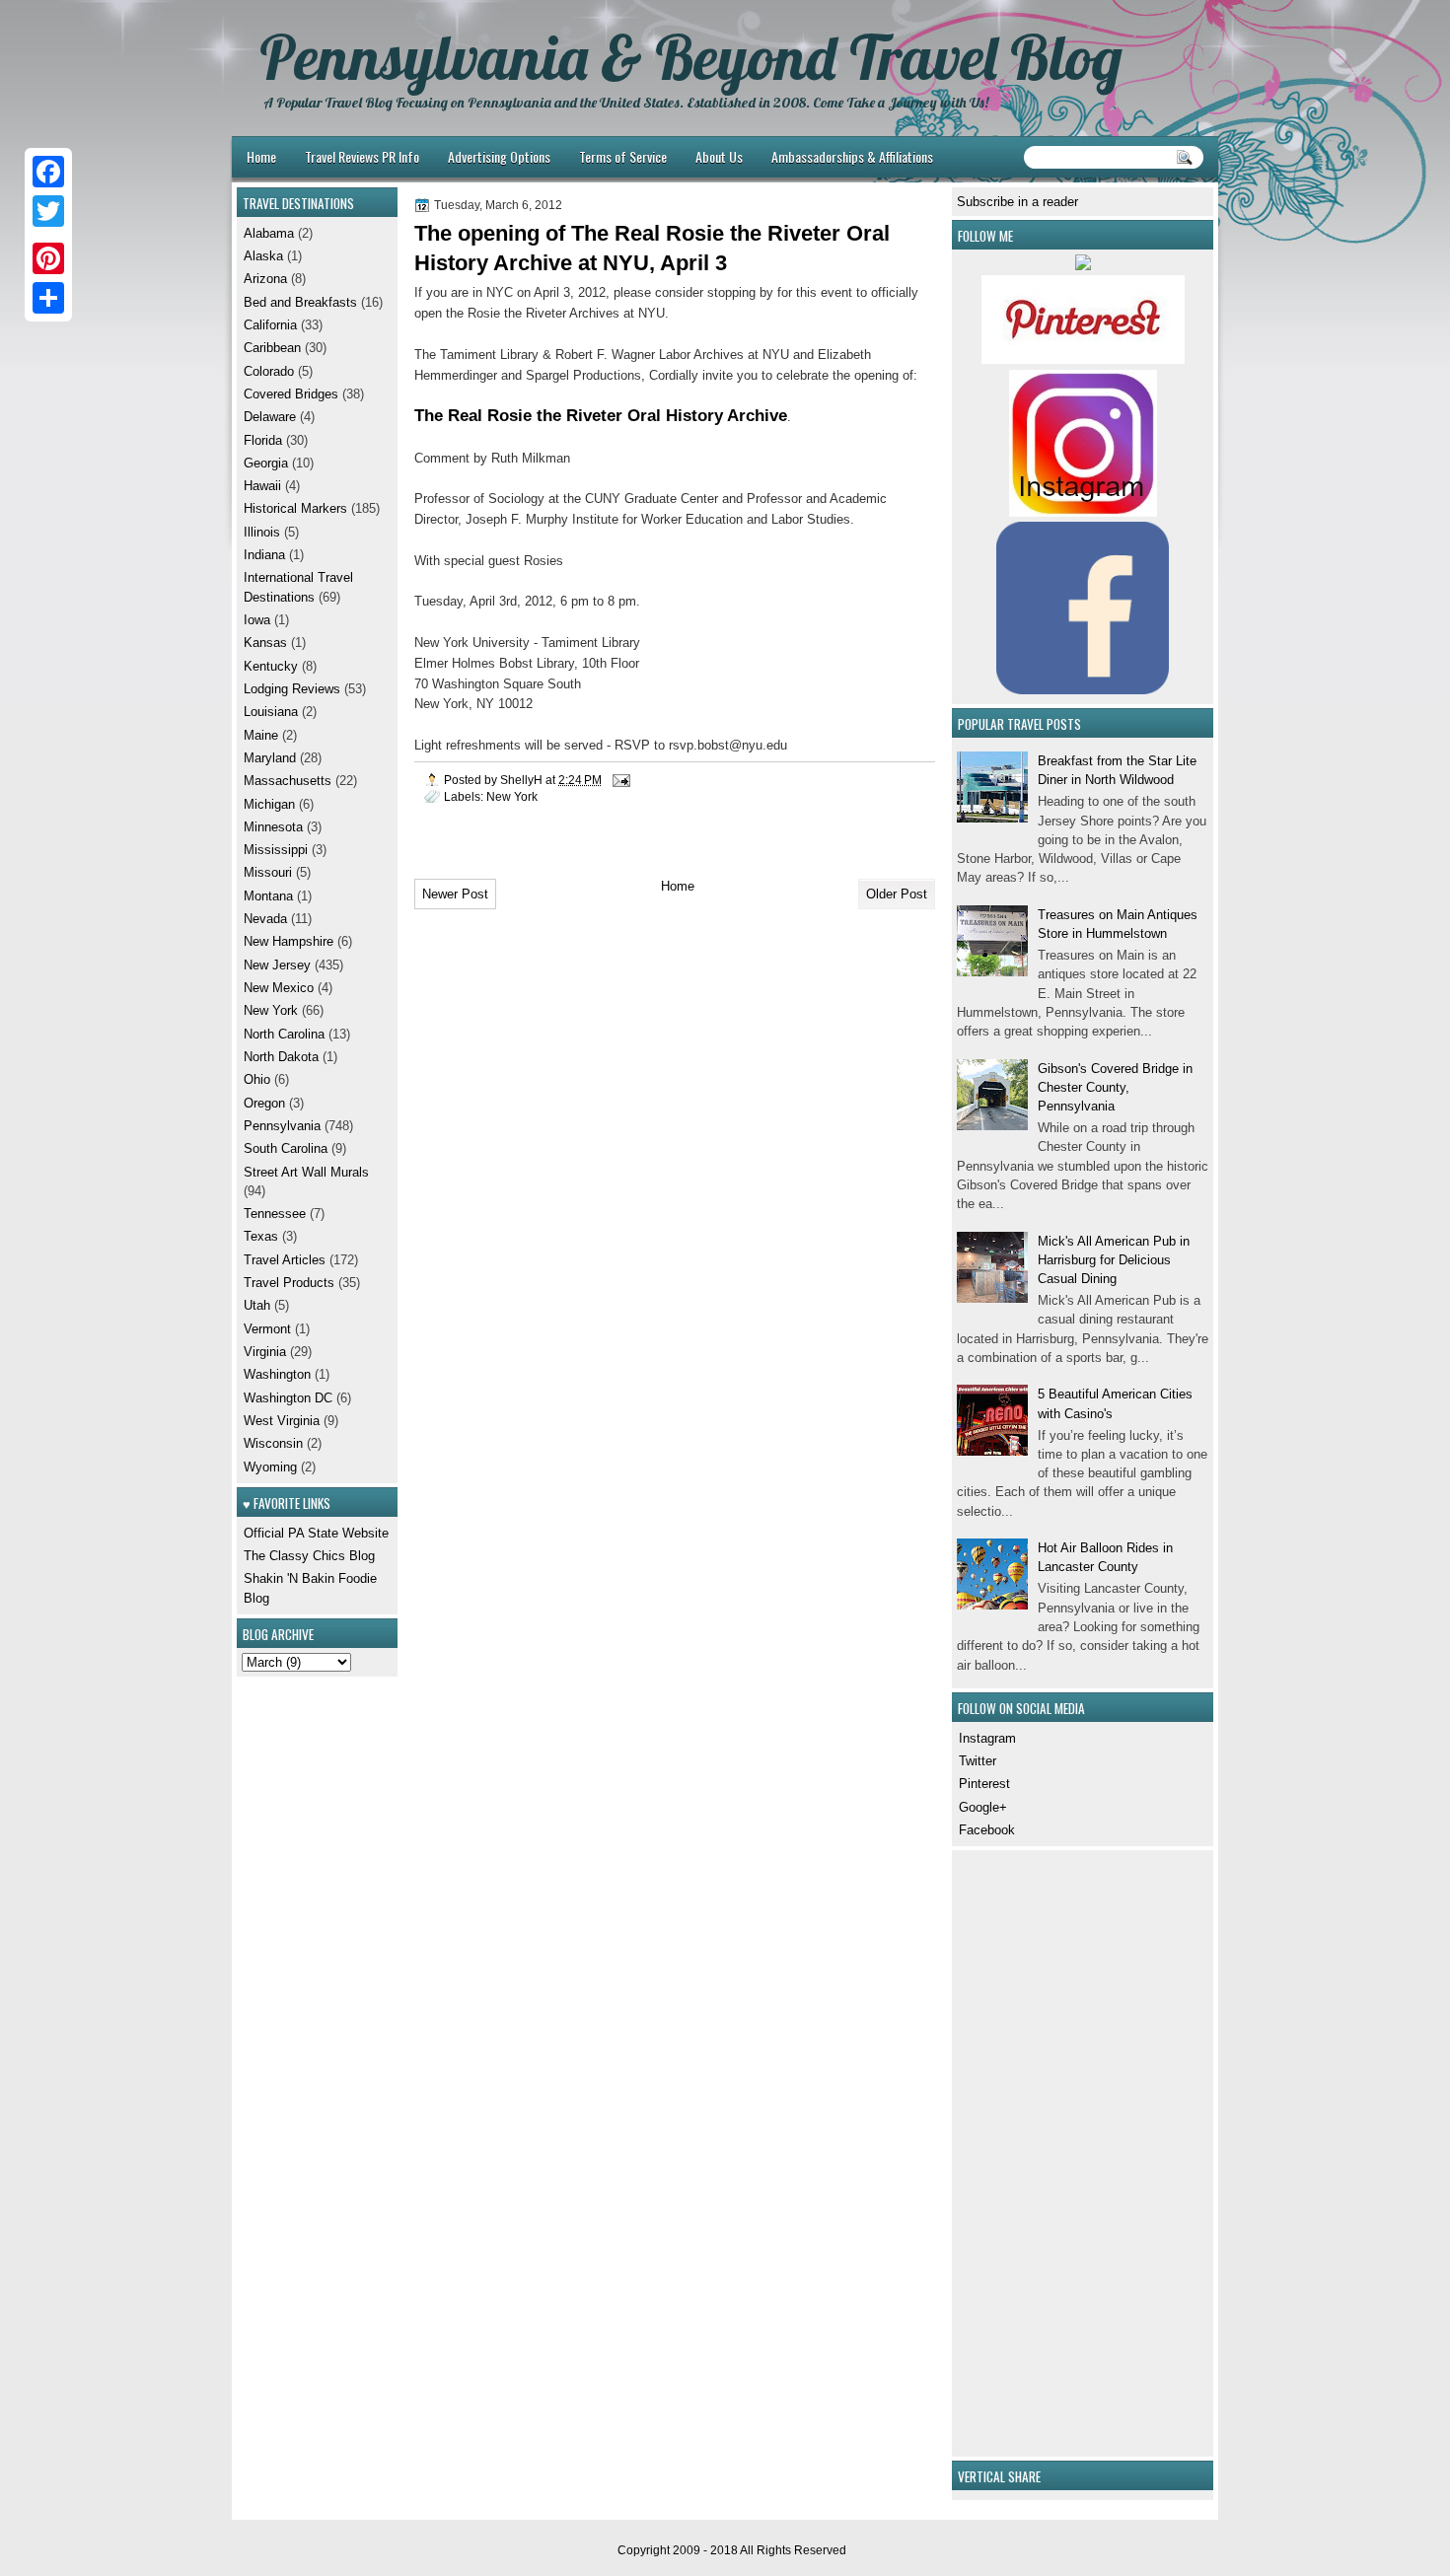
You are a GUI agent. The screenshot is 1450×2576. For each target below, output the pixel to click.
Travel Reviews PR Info (362, 156)
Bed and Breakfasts (300, 302)
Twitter (978, 1761)
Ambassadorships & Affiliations (852, 156)
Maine (261, 735)
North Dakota (281, 1057)
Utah (257, 1305)
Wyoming (270, 1467)
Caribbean (272, 348)
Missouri (268, 872)
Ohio (257, 1079)
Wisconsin (273, 1443)
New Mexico (279, 988)
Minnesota (273, 827)
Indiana (264, 555)
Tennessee (275, 1214)
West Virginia (282, 1421)
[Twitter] (48, 211)
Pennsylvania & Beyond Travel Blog (691, 57)
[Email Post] (620, 780)
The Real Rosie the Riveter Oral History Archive (601, 416)
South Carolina (286, 1148)
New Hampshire (289, 941)
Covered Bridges (291, 394)
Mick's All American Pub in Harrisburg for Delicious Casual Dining (1114, 1260)
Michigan (269, 804)
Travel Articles (285, 1260)
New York (512, 796)
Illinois (262, 532)
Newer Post (455, 894)
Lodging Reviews (292, 689)
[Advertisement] (1016, 2151)
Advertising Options (499, 156)
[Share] (48, 298)
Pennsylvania (282, 1126)
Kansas (265, 643)
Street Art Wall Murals (306, 1172)
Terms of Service (623, 156)
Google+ (983, 1807)
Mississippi (276, 850)
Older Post (897, 894)
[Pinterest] (48, 258)
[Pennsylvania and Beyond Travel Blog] (1083, 359)
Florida (263, 440)
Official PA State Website (316, 1533)
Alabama (269, 233)
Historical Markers (295, 508)
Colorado (269, 371)
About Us (719, 156)
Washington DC (288, 1398)
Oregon (264, 1103)
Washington (277, 1374)
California (270, 325)
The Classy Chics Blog (309, 1556)
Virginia (265, 1352)
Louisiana (271, 712)
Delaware (270, 417)
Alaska (263, 256)
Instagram (987, 1738)
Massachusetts (288, 781)
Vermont (267, 1329)
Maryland (270, 758)
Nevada (265, 919)
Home (261, 156)
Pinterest (984, 1784)
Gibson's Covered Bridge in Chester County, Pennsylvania (1115, 1088)
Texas (261, 1236)
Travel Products (289, 1283)
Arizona (265, 279)
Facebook (987, 1830)
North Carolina (284, 1034)
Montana (268, 896)
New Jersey (277, 965)
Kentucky (271, 666)
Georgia (266, 463)
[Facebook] (48, 172)
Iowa (257, 620)
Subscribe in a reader (1017, 202)
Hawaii (262, 486)
